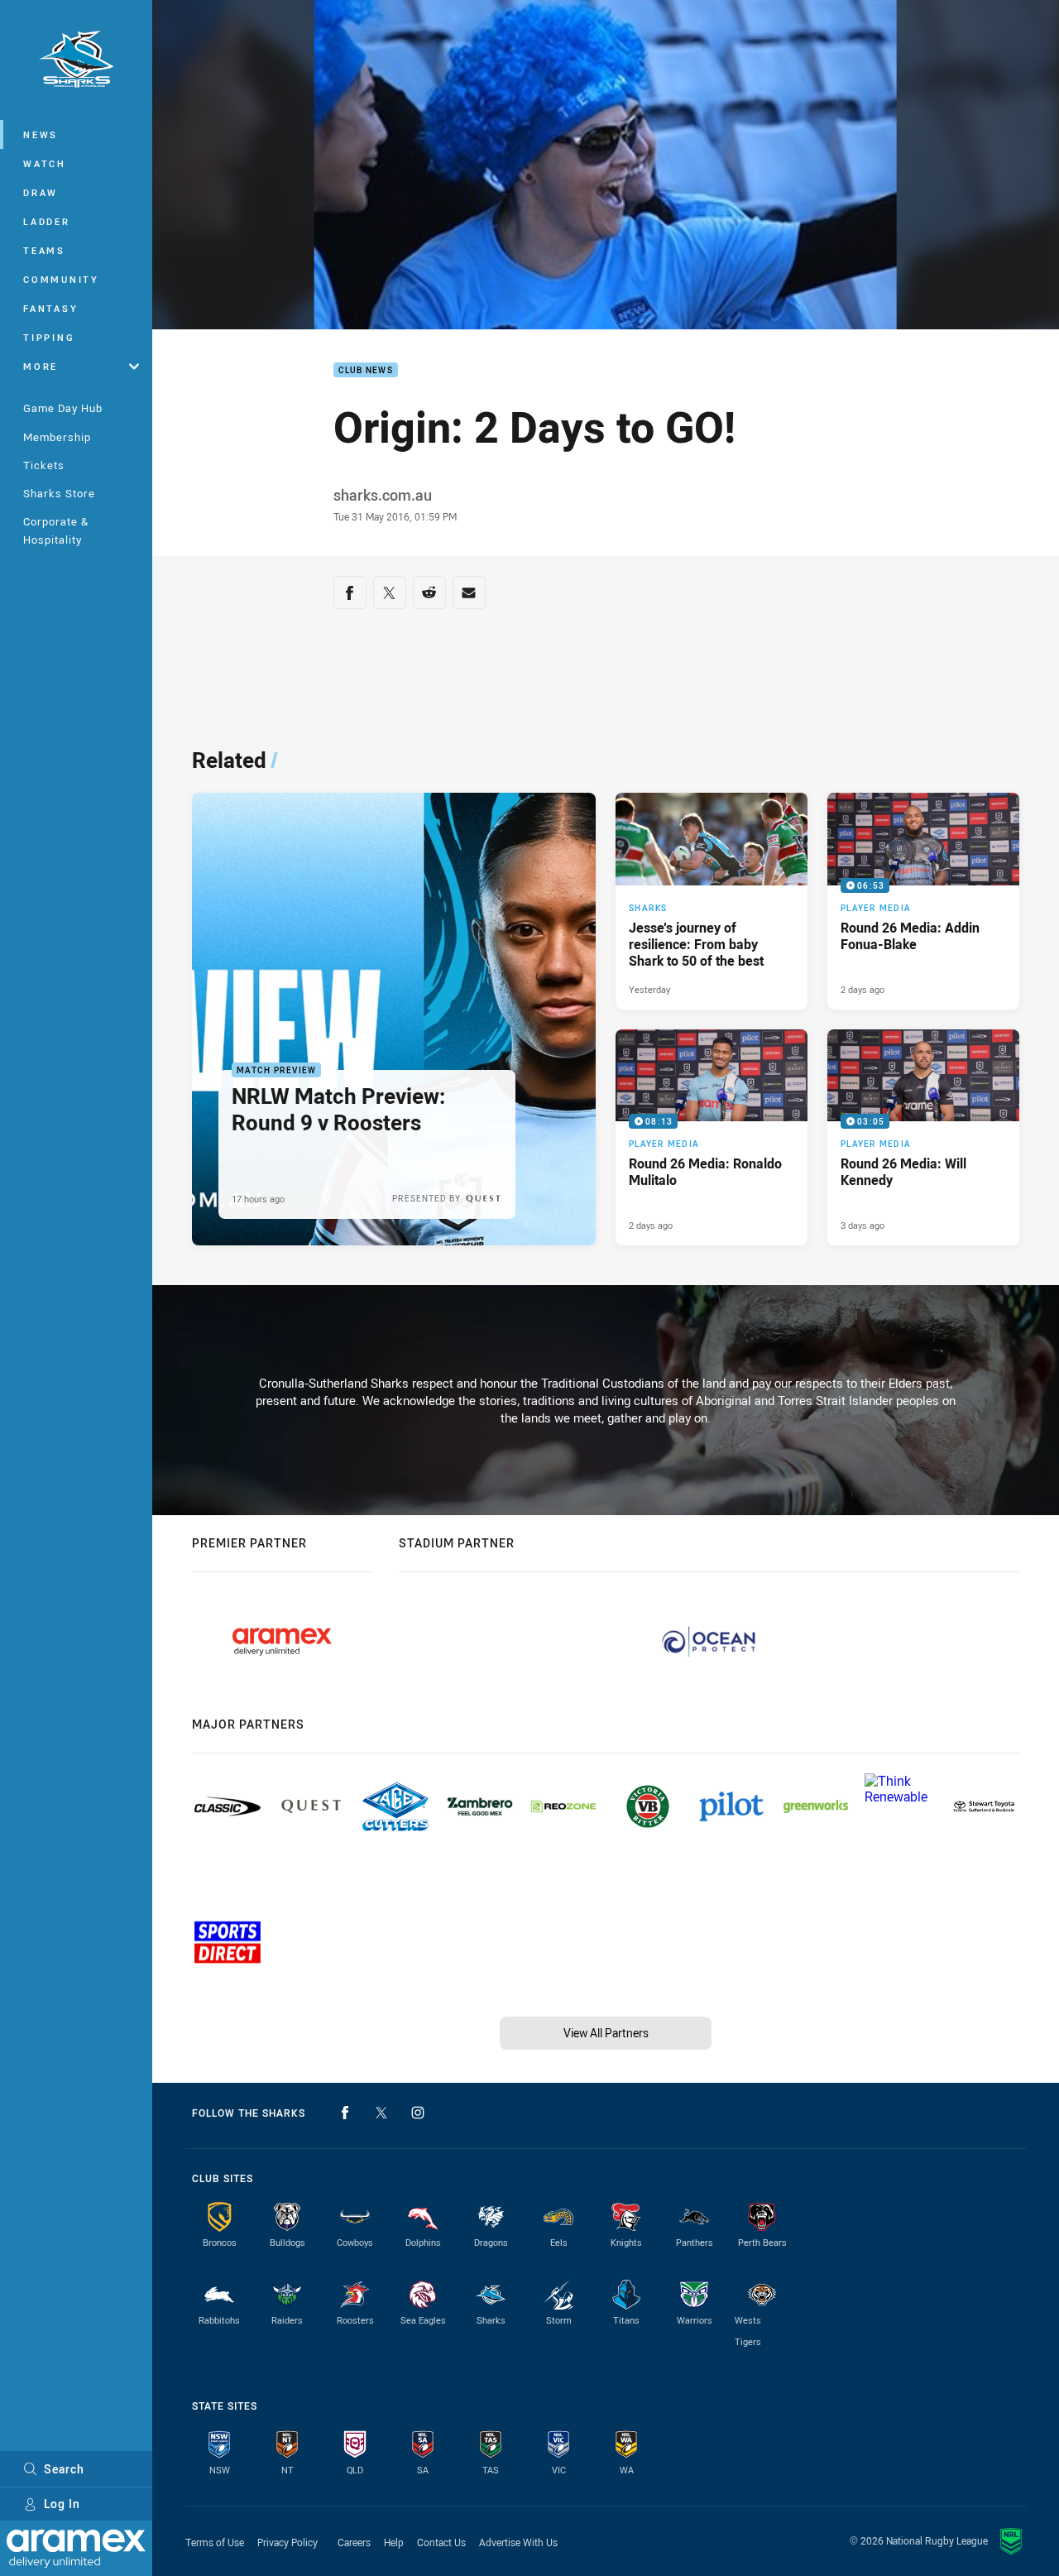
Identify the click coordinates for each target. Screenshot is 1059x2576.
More (41, 366)
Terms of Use (215, 2542)
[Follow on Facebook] (345, 2113)
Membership (57, 437)
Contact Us (441, 2542)
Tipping (49, 337)
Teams (44, 250)
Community (61, 279)
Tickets (44, 465)
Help (394, 2542)
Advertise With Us (518, 2542)
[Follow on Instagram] (418, 2113)
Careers (354, 2542)
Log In (62, 2504)
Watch (45, 163)
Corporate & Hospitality (56, 530)
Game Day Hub (63, 408)
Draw (41, 192)
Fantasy (50, 308)
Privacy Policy (288, 2542)
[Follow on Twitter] (381, 2113)
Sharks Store (59, 493)
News (41, 134)
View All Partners (606, 2033)
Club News (366, 370)
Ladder (47, 221)
